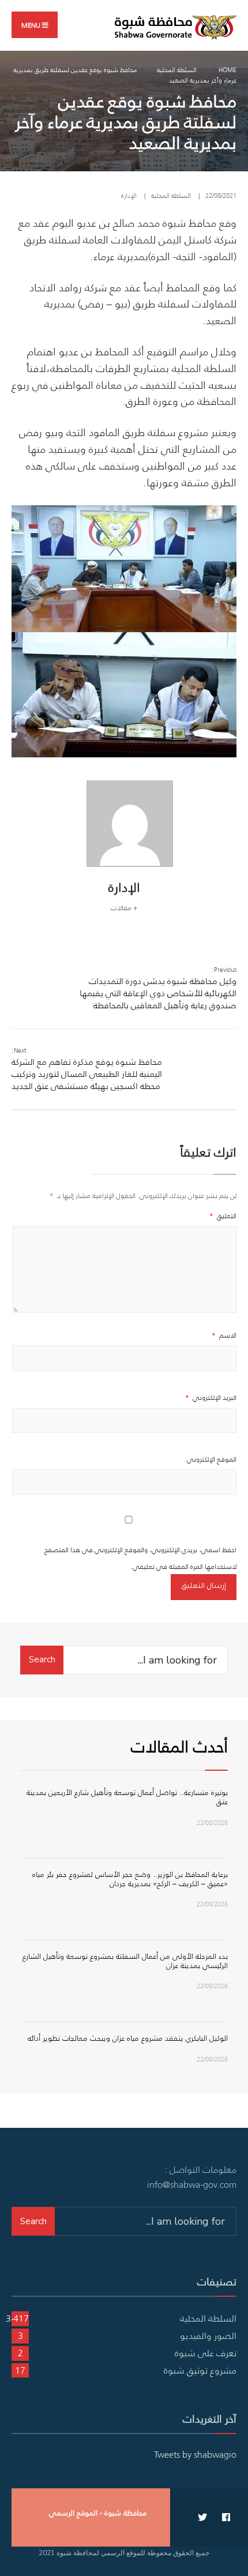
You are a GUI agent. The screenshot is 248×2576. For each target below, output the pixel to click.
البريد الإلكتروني (211, 1397)
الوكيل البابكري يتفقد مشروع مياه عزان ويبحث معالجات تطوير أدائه (128, 2038)
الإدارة (129, 196)
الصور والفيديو (208, 2335)
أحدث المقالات (179, 1746)
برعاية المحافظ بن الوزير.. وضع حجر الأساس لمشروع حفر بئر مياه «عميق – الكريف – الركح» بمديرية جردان (130, 1879)
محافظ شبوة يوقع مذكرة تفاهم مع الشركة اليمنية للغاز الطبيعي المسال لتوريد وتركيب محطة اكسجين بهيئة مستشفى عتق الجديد (87, 1069)
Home (228, 70)
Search (42, 1659)
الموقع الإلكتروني (212, 1459)
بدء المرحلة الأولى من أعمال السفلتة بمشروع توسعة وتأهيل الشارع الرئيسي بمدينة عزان (125, 1961)
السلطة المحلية (177, 70)
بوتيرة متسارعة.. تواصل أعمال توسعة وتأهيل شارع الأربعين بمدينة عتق (127, 1797)
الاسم (224, 1335)
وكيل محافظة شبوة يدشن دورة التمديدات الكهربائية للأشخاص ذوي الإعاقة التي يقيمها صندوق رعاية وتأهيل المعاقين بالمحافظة (158, 988)
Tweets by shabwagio (195, 2454)
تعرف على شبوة (206, 2353)
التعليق (223, 1216)
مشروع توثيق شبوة (200, 2370)
